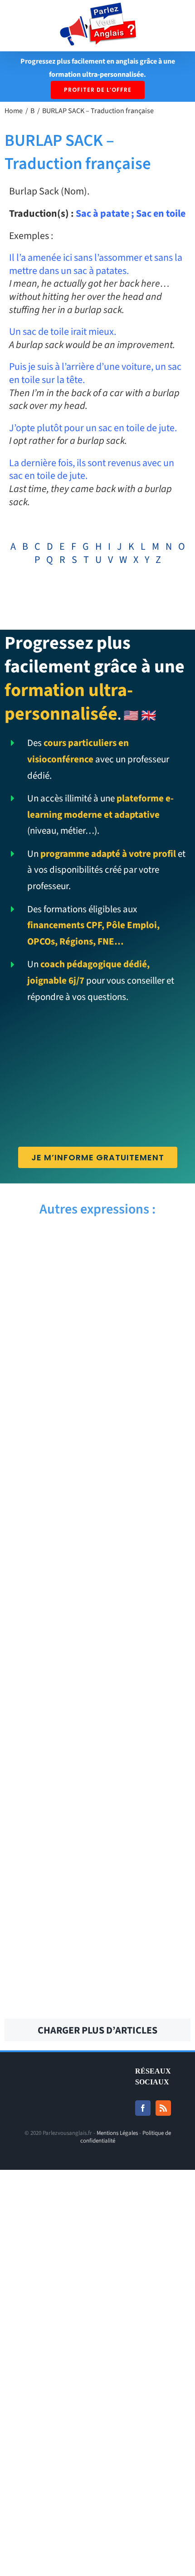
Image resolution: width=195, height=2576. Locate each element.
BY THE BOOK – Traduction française (147, 1337)
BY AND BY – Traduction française (147, 1569)
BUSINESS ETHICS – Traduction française (148, 1969)
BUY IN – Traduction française (148, 1646)
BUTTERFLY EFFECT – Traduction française (47, 1814)
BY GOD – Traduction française (47, 1492)
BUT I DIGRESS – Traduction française (48, 1891)
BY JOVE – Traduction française (148, 1414)
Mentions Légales (117, 2133)
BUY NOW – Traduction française (48, 1646)
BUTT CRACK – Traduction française (147, 1814)
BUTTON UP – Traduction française (48, 1723)
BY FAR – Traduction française (148, 1492)
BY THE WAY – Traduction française (47, 1260)
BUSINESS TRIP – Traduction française (148, 1891)
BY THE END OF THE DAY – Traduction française (48, 1337)
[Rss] (163, 2108)
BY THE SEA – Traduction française (147, 1260)
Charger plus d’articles (97, 2030)
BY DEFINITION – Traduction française (48, 1569)
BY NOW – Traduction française (47, 1414)
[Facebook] (143, 2108)
